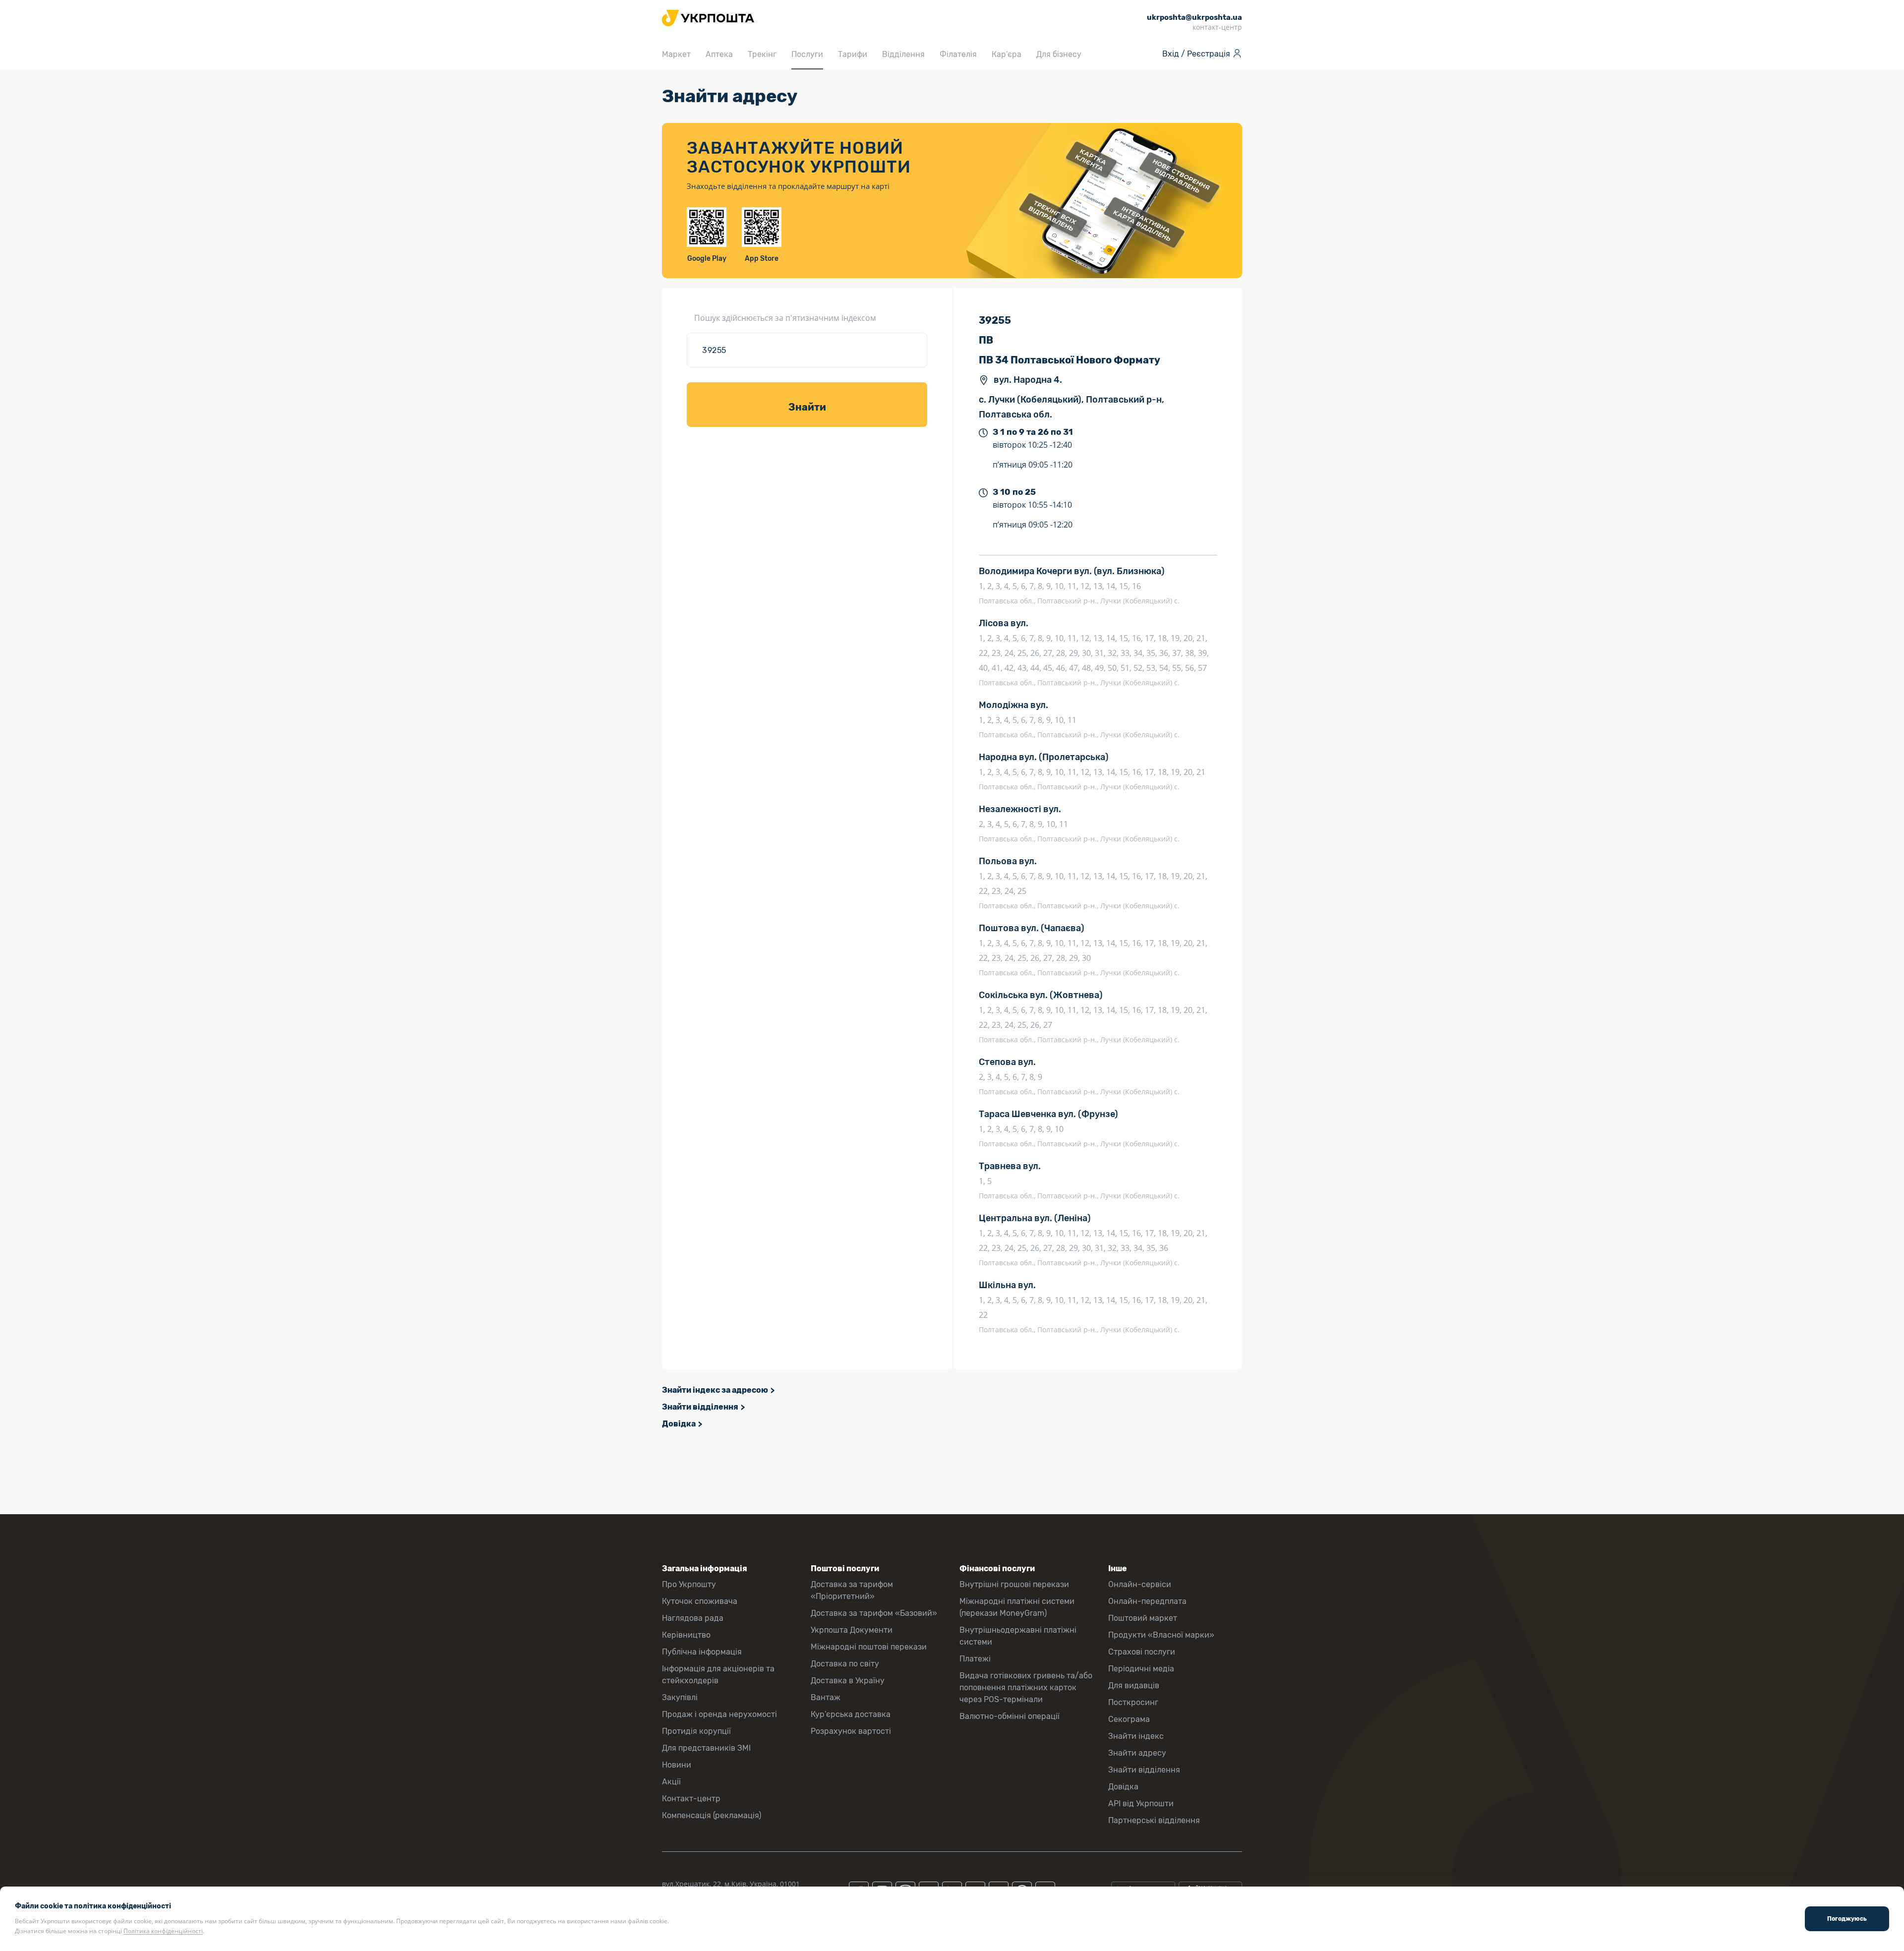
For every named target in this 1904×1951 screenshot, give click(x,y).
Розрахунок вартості (851, 1731)
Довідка (679, 1424)
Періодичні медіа (1141, 1669)
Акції (671, 1782)
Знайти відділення (700, 1407)
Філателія (958, 54)
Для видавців (1134, 1685)
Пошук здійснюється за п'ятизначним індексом (785, 318)
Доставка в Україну (848, 1681)
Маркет (676, 54)
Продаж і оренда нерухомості (719, 1714)
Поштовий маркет (1143, 1618)
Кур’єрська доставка (851, 1714)
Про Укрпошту (689, 1584)
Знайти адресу (1137, 1753)
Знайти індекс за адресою (715, 1390)
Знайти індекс (1136, 1736)
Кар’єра (1007, 54)
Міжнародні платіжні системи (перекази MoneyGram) (1017, 1607)
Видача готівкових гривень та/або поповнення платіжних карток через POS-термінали (1026, 1687)
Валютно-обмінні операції (1010, 1716)
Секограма (1129, 1719)
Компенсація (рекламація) (712, 1815)
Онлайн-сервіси (1140, 1584)
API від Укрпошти (1141, 1803)
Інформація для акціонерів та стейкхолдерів (718, 1675)
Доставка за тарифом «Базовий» (874, 1613)
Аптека (719, 54)
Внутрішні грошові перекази (1014, 1584)
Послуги (807, 54)
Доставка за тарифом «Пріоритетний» (852, 1590)
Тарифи (853, 54)
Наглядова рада (693, 1618)
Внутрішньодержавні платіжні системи (1018, 1636)
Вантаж (826, 1697)
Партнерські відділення (1154, 1820)
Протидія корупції (696, 1731)
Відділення (903, 54)
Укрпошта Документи (852, 1630)
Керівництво (686, 1635)
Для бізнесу (1059, 54)
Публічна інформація (702, 1652)
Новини (677, 1765)
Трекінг (762, 54)
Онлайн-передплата (1147, 1601)
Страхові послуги (1142, 1652)
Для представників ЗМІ (706, 1748)
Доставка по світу (845, 1664)
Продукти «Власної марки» (1161, 1635)
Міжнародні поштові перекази (869, 1647)
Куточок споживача (700, 1601)
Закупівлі (680, 1697)
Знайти (807, 407)
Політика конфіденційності (163, 1931)
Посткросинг (1133, 1702)
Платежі (975, 1659)
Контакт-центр (691, 1799)
